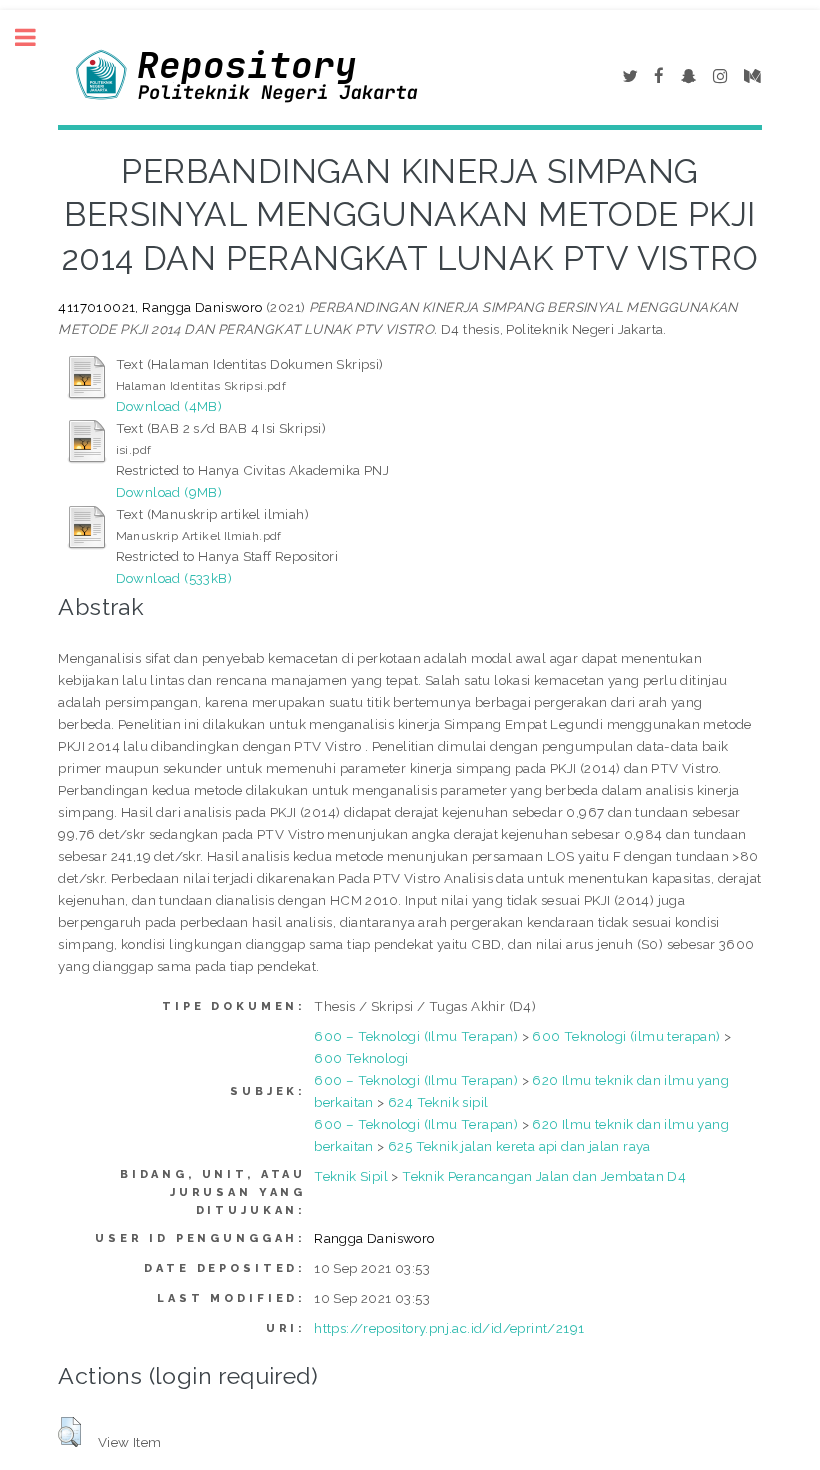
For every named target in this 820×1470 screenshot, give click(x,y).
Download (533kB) (174, 578)
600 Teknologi (361, 1058)
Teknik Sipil (351, 1176)
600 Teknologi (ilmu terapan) (626, 1036)
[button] (69, 1432)
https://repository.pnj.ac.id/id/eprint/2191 (449, 1328)
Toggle (36, 37)
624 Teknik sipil (438, 1102)
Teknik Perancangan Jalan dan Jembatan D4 (544, 1176)
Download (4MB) (169, 406)
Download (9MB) (169, 492)
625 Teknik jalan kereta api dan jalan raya (519, 1146)
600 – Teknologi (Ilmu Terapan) (416, 1036)
